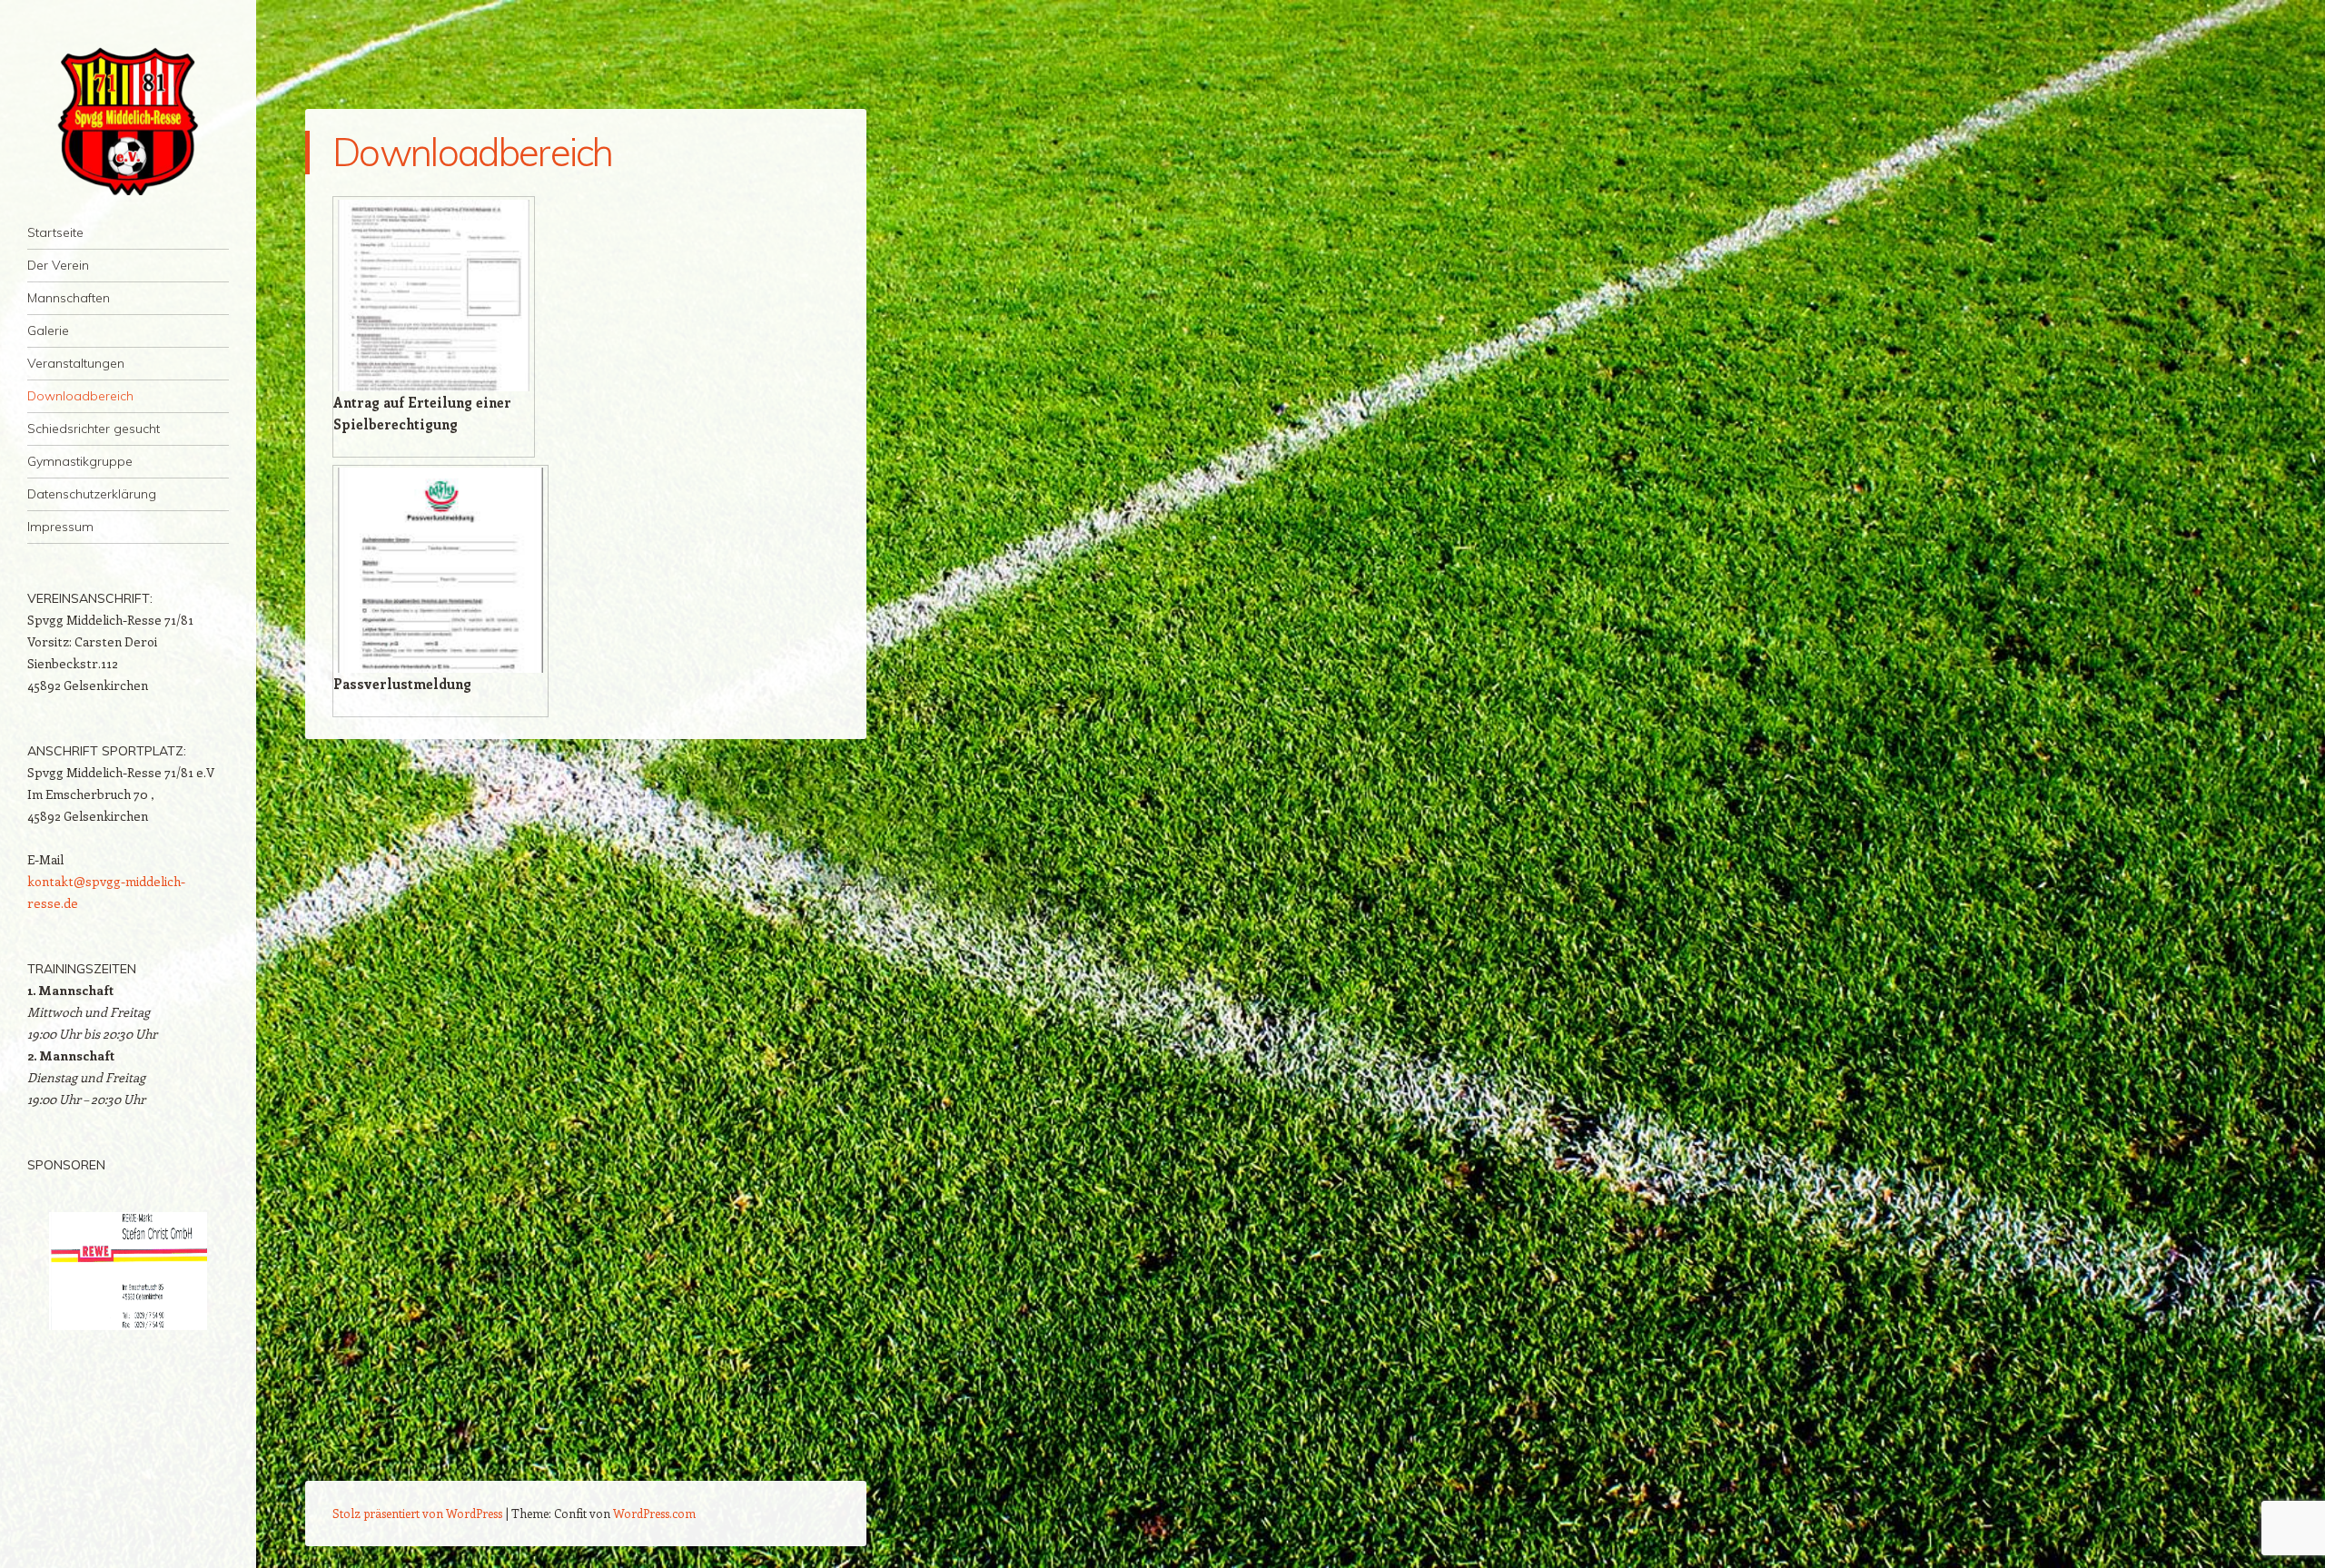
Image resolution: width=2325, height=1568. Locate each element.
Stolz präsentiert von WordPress (417, 1513)
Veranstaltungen (76, 363)
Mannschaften (69, 298)
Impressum (60, 527)
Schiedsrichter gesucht (94, 429)
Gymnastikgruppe (80, 461)
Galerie (48, 330)
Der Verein (58, 265)
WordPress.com (654, 1513)
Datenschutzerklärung (92, 494)
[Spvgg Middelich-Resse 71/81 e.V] (128, 119)
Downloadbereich (80, 396)
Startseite (55, 232)
